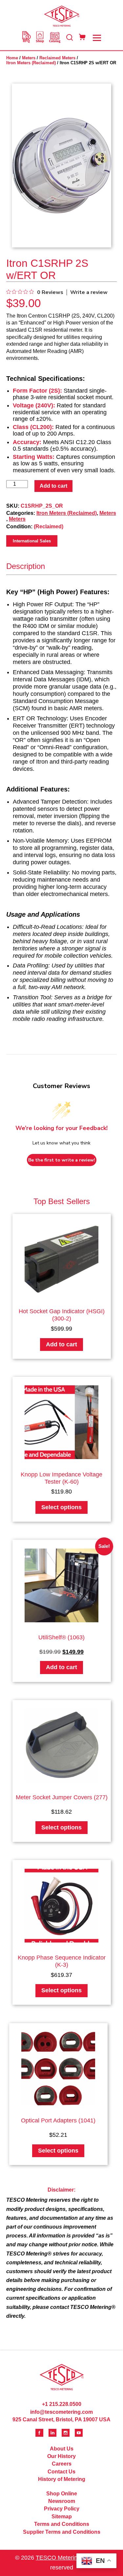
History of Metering (62, 2479)
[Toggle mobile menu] (97, 38)
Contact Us (61, 2472)
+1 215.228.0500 (62, 2404)
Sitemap (62, 2517)
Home (12, 58)
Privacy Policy (62, 2509)
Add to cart (53, 486)
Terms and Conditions (62, 2524)
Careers (62, 2464)
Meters (29, 58)
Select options (61, 1507)
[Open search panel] (70, 38)
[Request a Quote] (26, 38)
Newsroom (62, 2501)
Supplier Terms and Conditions (62, 2532)
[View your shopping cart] (82, 38)
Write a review (89, 292)
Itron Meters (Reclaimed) (31, 63)
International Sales (32, 541)
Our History (61, 2456)
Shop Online (62, 2494)
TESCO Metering (58, 2558)
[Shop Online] (40, 38)
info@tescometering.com (61, 2412)
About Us (62, 2449)
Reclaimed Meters (57, 58)
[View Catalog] (55, 38)
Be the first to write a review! (62, 1160)
